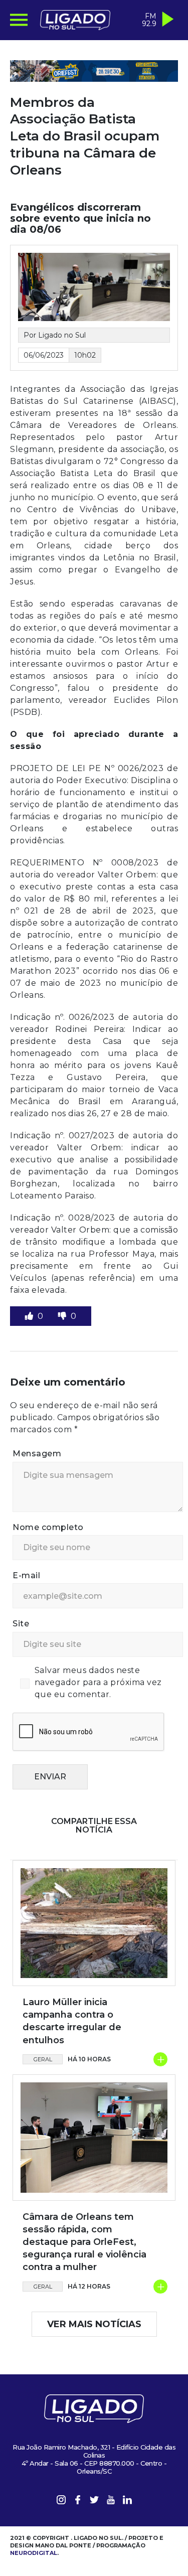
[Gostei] (30, 1316)
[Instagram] (61, 2502)
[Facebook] (78, 2502)
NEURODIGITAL (34, 2553)
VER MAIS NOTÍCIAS (94, 2324)
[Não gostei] (63, 1316)
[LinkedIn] (127, 2502)
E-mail (26, 1575)
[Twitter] (94, 2502)
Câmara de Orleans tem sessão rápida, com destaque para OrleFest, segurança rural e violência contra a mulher (84, 2242)
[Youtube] (111, 2502)
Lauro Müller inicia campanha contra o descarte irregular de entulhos (72, 2021)
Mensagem (37, 1454)
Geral (43, 2059)
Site (21, 1624)
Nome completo (48, 1527)
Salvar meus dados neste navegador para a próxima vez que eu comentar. (98, 1682)
